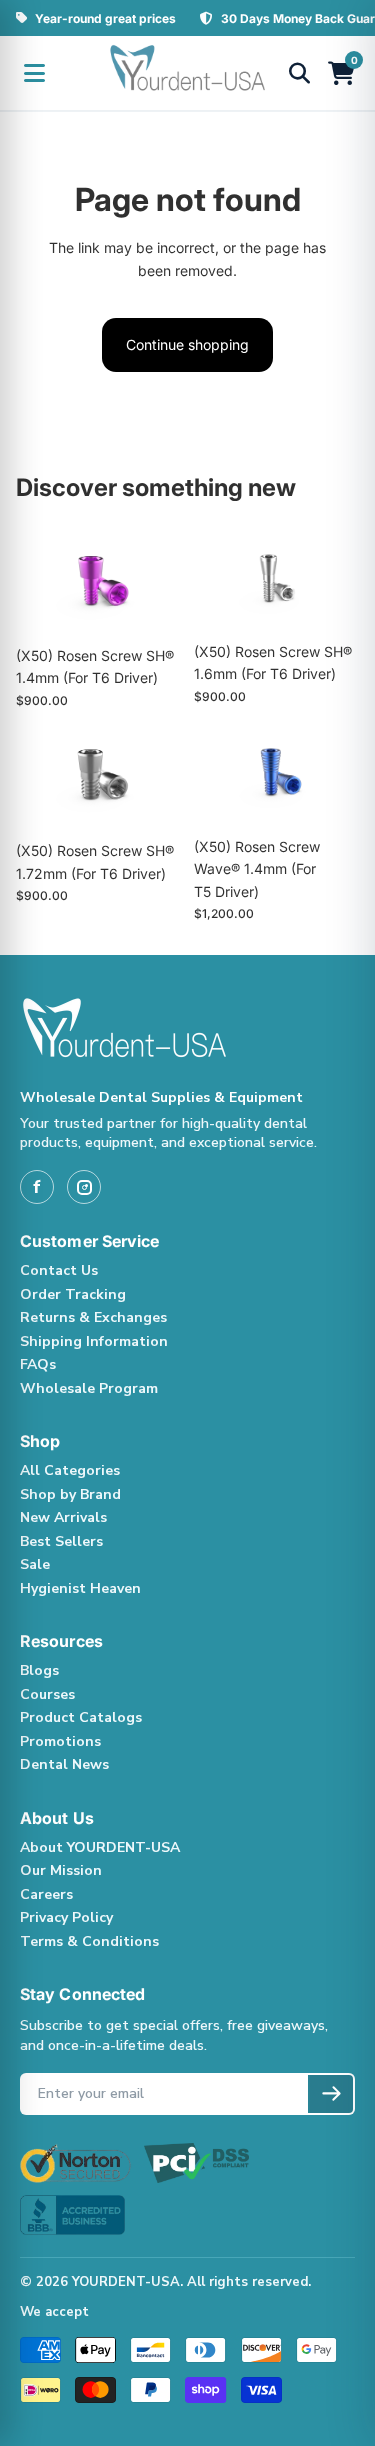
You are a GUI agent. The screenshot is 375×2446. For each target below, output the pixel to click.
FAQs (38, 1364)
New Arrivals (63, 1517)
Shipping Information (94, 1341)
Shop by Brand (70, 1494)
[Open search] (299, 73)
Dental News (64, 1764)
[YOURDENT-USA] (188, 73)
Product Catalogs (81, 1717)
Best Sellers (61, 1541)
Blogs (39, 1670)
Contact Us (59, 1270)
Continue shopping (187, 344)
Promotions (60, 1741)
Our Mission (61, 1870)
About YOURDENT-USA (100, 1847)
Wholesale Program (89, 1388)
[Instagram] (84, 1187)
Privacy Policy (66, 1917)
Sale (35, 1564)
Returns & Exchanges (93, 1317)
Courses (47, 1694)
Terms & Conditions (89, 1941)
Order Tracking (73, 1294)
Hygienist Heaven (80, 1588)
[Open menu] (34, 73)
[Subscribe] (330, 2094)
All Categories (70, 1470)
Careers (46, 1894)
